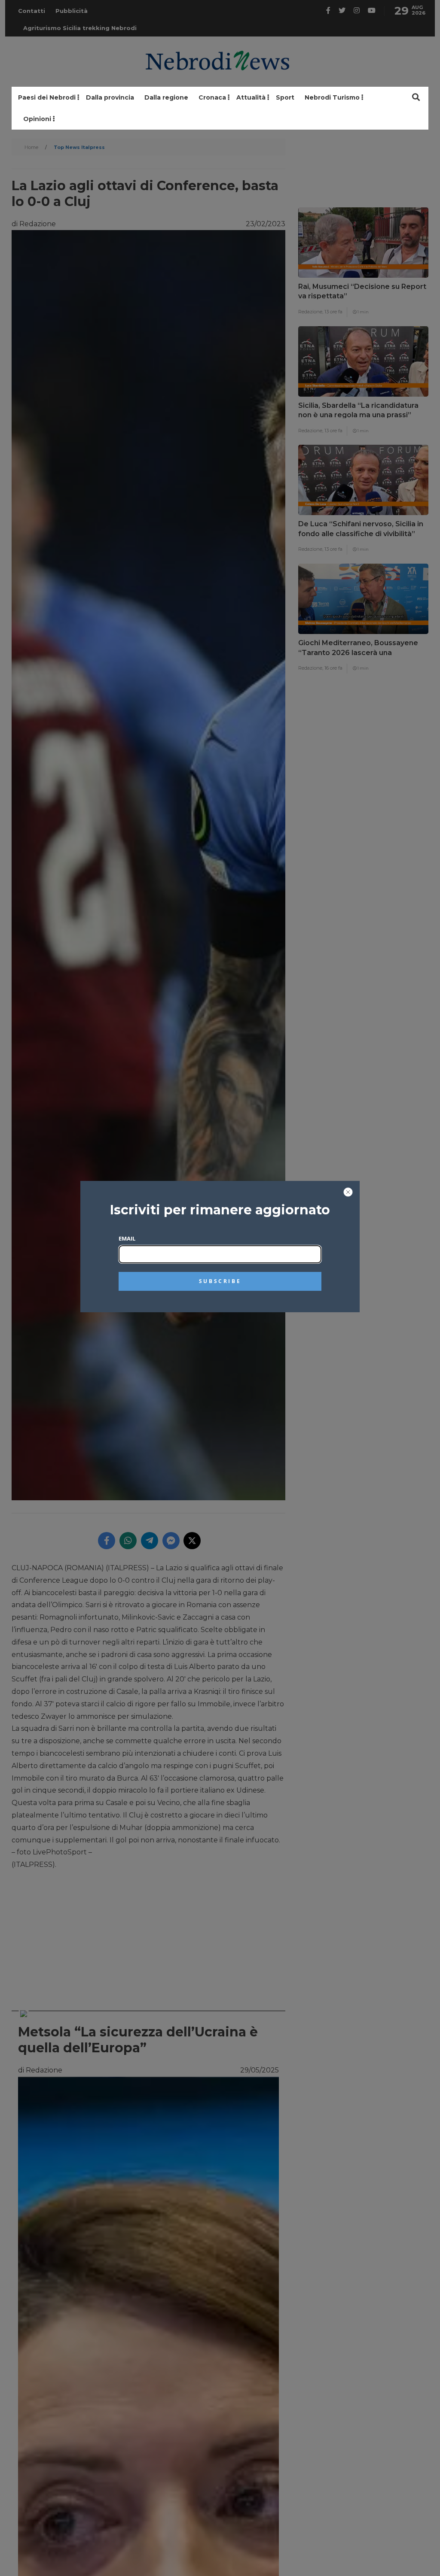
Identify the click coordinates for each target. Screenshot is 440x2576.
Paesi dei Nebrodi (47, 97)
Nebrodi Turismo (332, 97)
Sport (285, 97)
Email (127, 1238)
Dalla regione (166, 97)
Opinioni (37, 119)
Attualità (251, 97)
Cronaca (212, 97)
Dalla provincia (110, 97)
